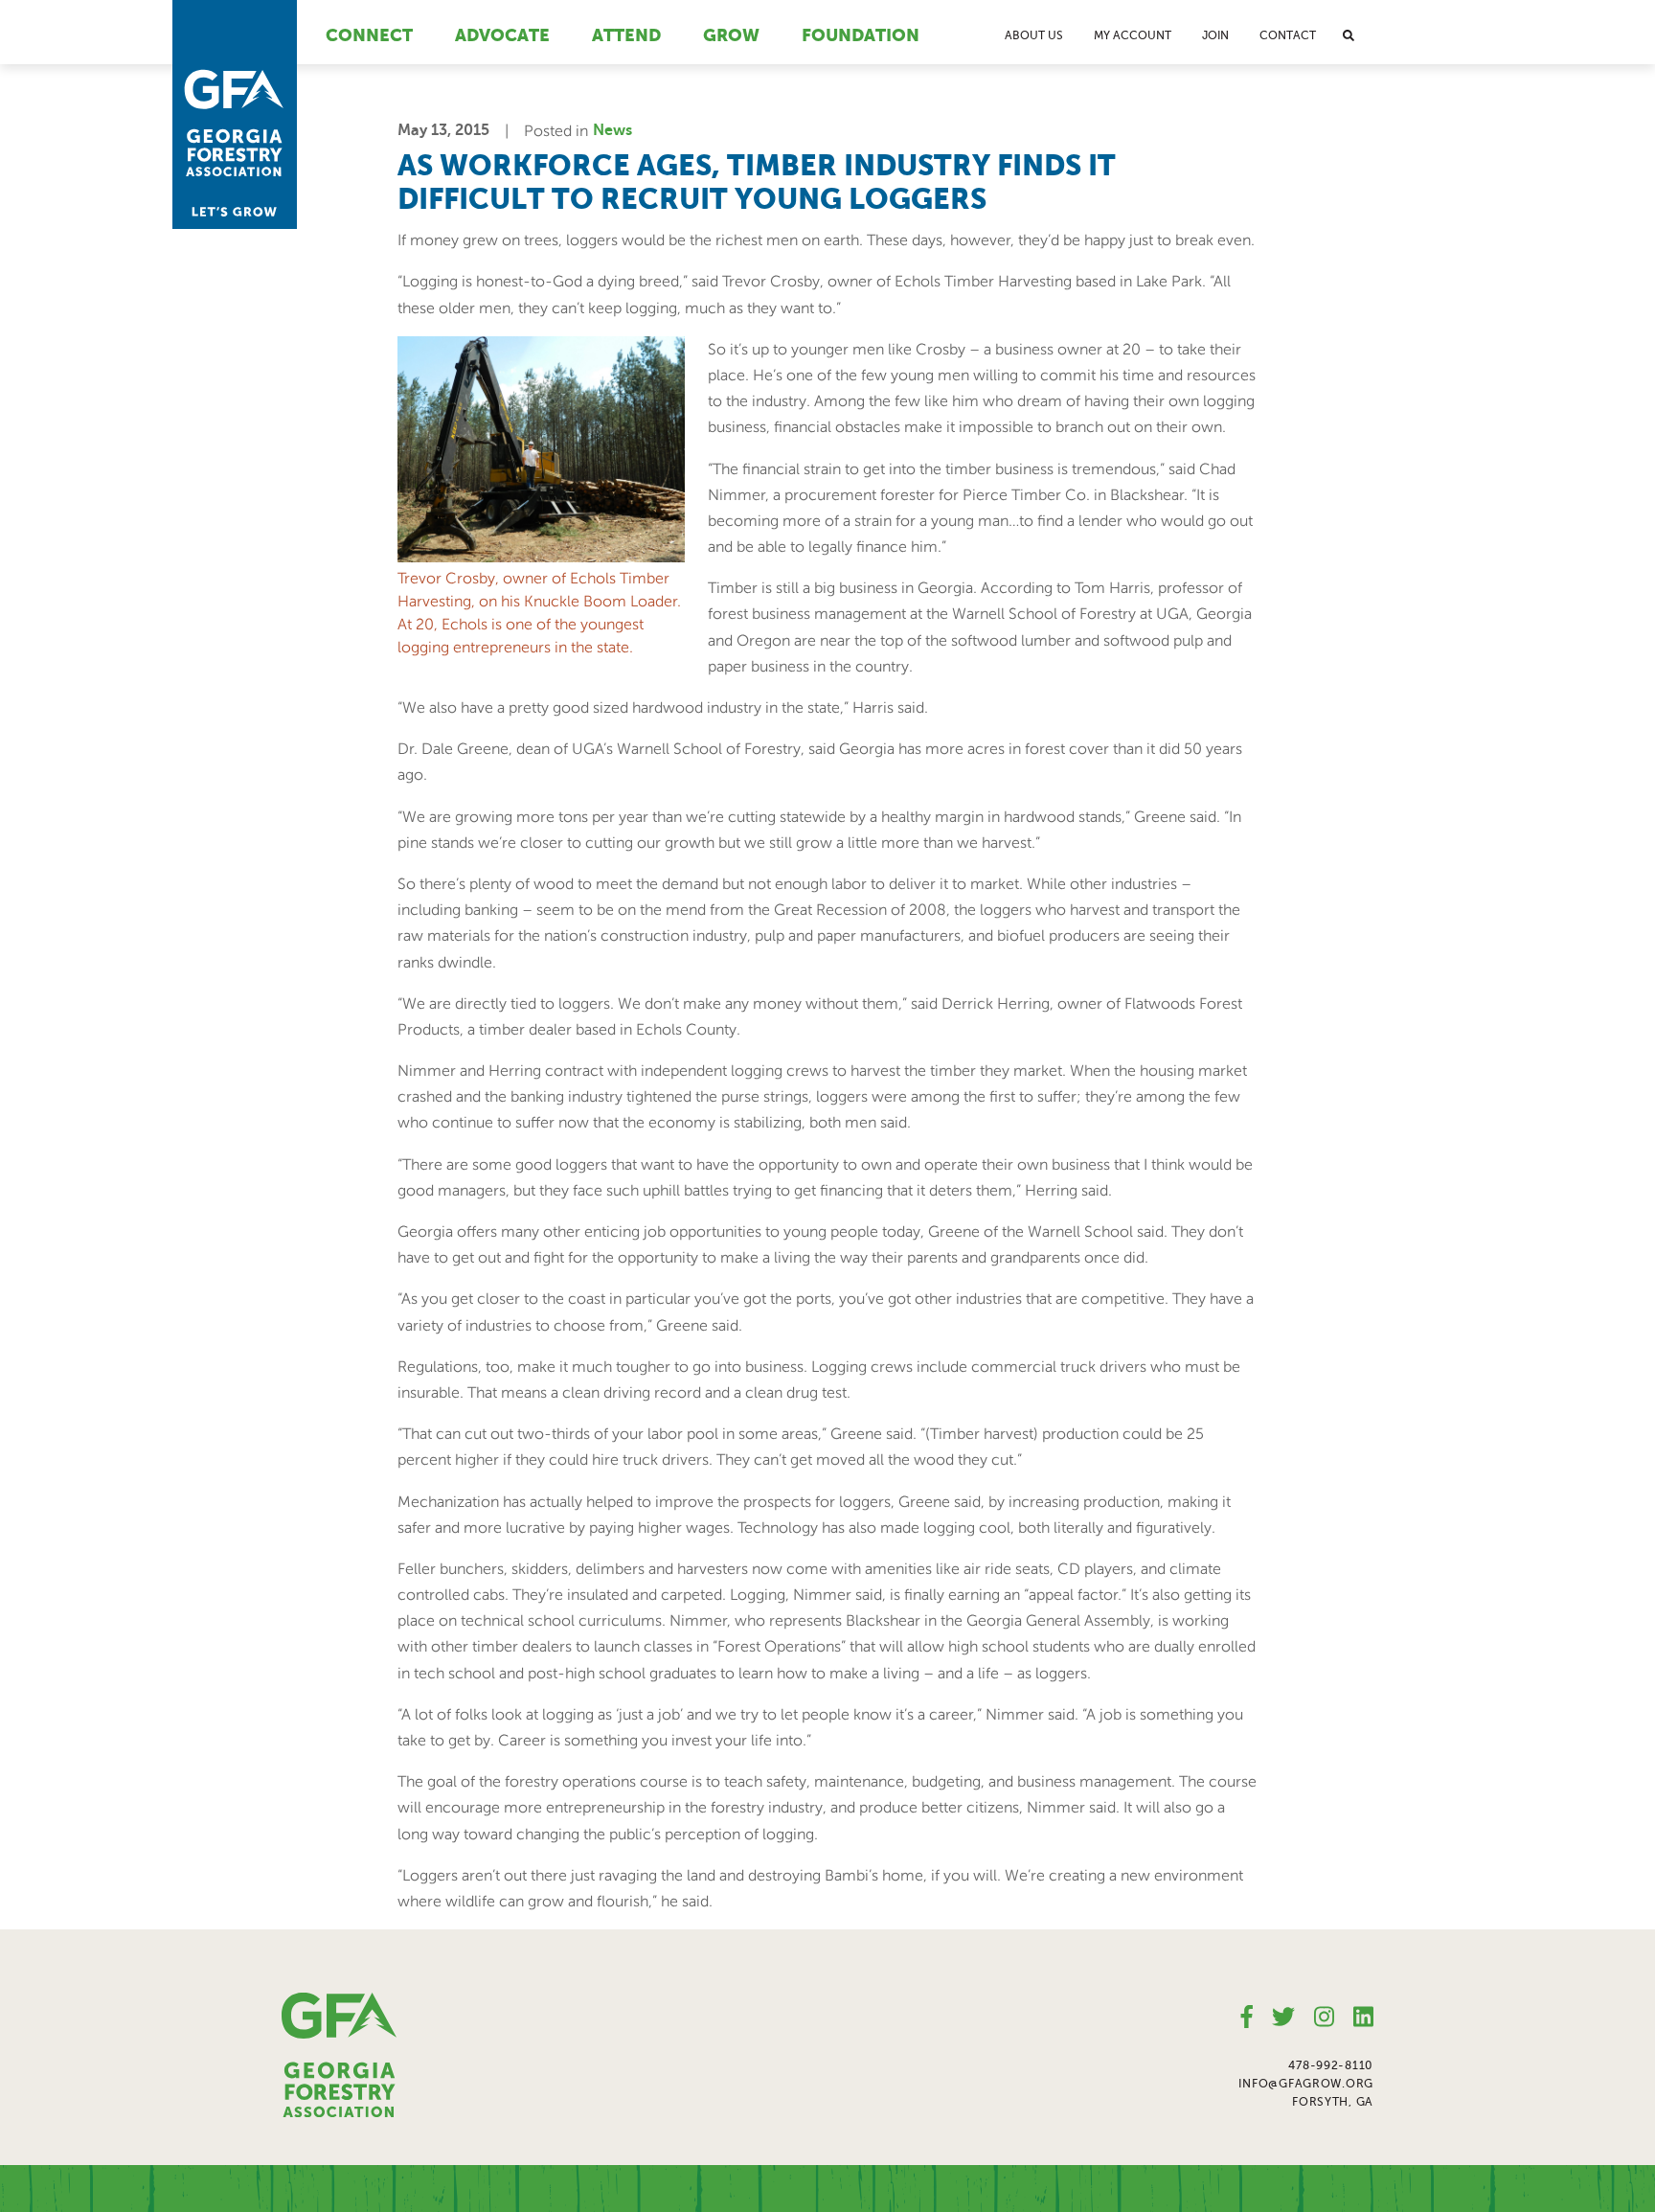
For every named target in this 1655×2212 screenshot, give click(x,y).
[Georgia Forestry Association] (235, 114)
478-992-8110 (1331, 2065)
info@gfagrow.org (1306, 2084)
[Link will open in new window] (1247, 2017)
